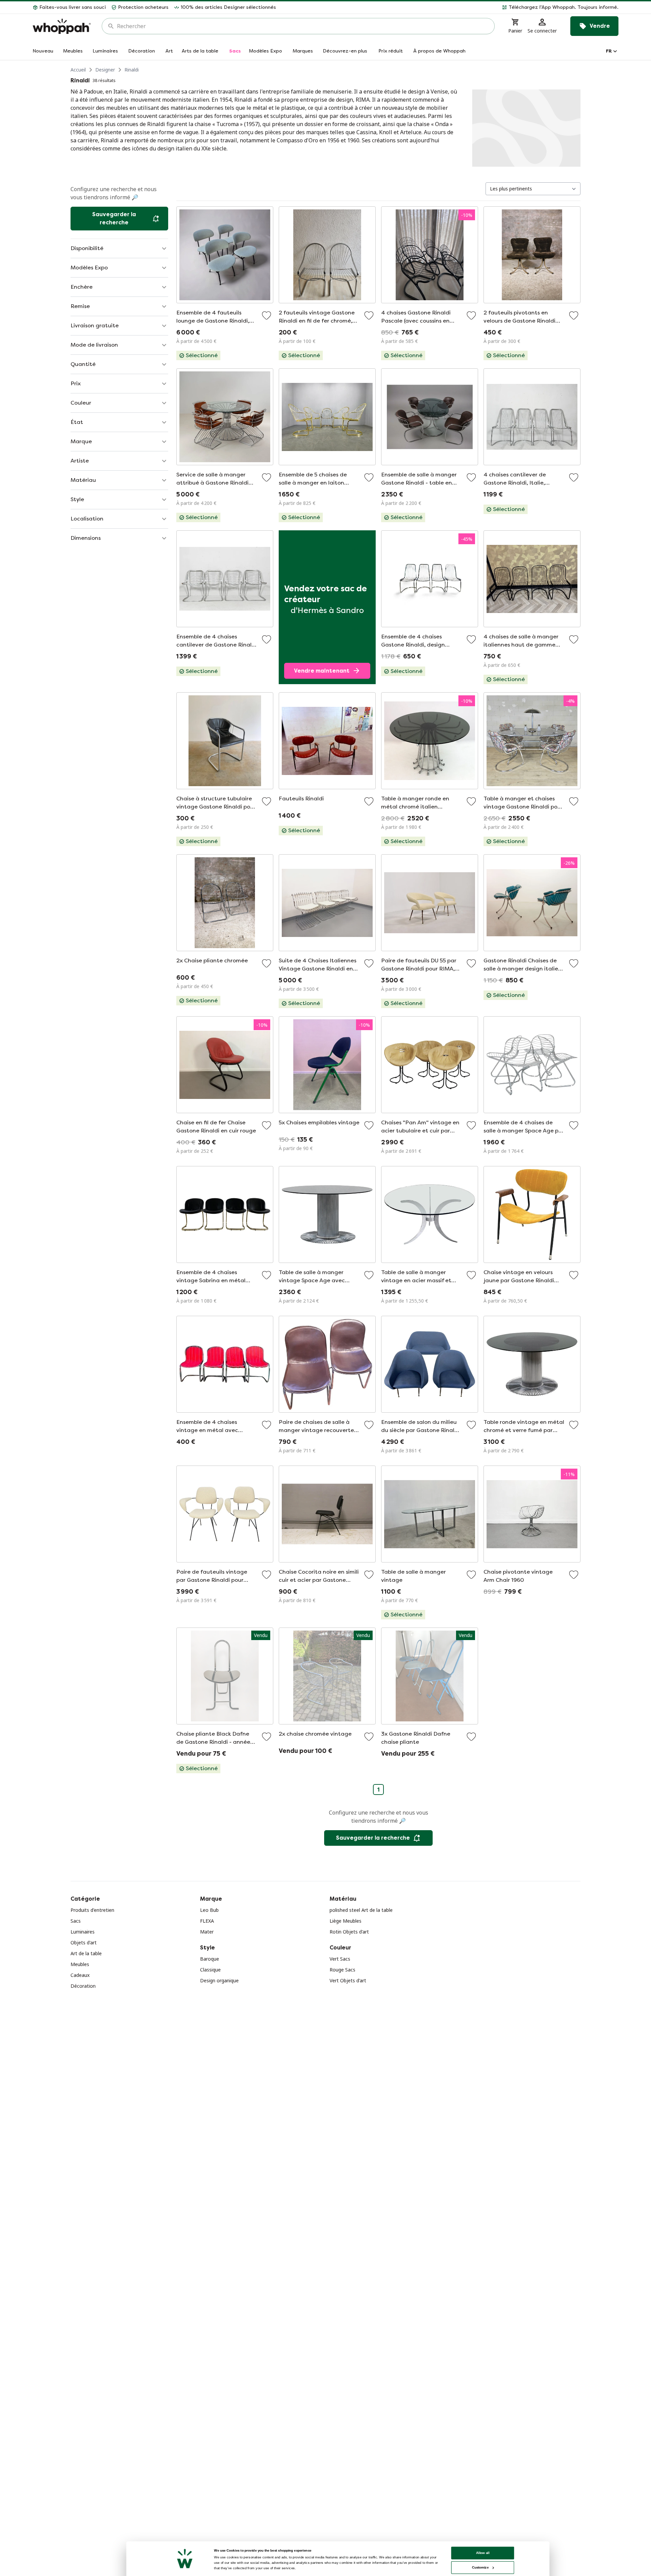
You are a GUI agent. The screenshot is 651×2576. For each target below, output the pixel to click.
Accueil (78, 70)
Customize (480, 2567)
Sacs (76, 1921)
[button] (450, 7)
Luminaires (83, 1932)
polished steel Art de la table (361, 1910)
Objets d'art (84, 1943)
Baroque (210, 1959)
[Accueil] (62, 26)
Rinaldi (132, 70)
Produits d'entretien (92, 1910)
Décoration (83, 1986)
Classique (210, 1970)
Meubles (80, 1964)
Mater (207, 1932)
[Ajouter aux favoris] (267, 315)
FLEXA (207, 1921)
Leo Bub (209, 1910)
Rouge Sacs (342, 1970)
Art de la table (86, 1953)
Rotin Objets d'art (349, 1932)
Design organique (219, 1980)
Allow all (483, 2553)
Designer (105, 70)
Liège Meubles (346, 1921)
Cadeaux (80, 1975)
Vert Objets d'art (348, 1980)
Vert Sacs (340, 1959)
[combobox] (303, 26)
